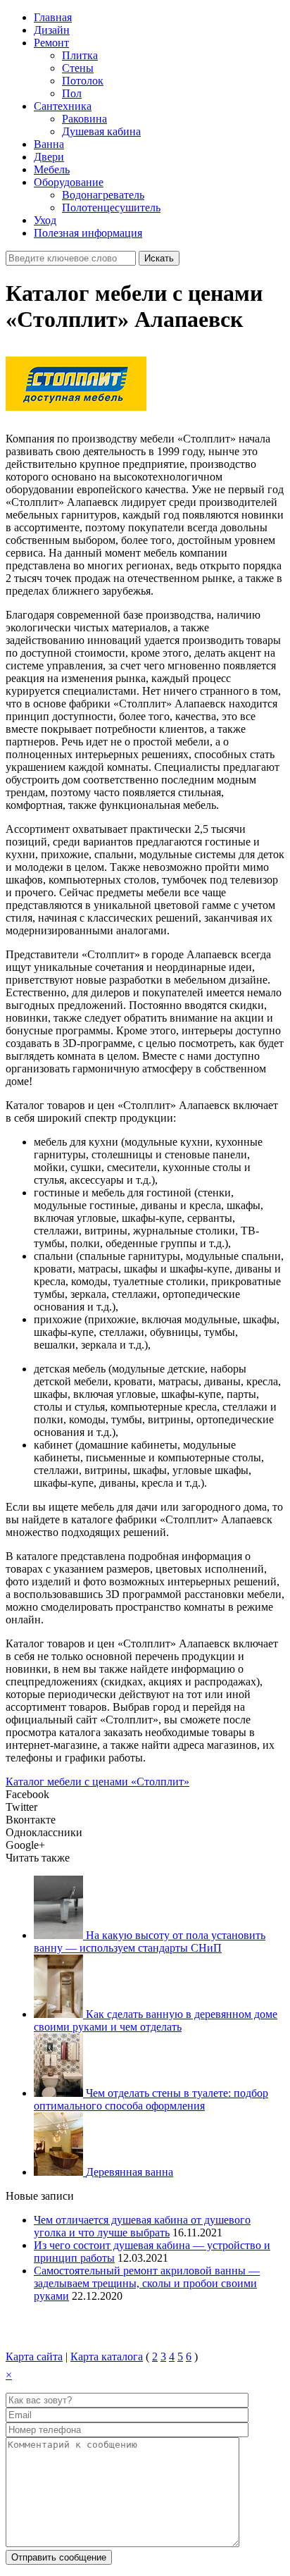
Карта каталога (107, 2357)
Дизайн (52, 30)
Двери (49, 157)
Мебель (52, 169)
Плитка (80, 55)
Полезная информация (88, 233)
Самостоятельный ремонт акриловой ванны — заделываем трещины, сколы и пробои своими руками (147, 2283)
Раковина (84, 119)
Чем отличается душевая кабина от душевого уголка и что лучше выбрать (142, 2226)
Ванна (49, 144)
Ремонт (51, 43)
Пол (72, 93)
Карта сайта (34, 2357)
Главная (53, 17)
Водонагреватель (103, 195)
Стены (78, 68)
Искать (159, 258)
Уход (45, 220)
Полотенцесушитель (111, 208)
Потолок (83, 81)
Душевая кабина (101, 131)
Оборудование (69, 182)
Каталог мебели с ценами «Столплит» (97, 1782)
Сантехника (63, 106)
